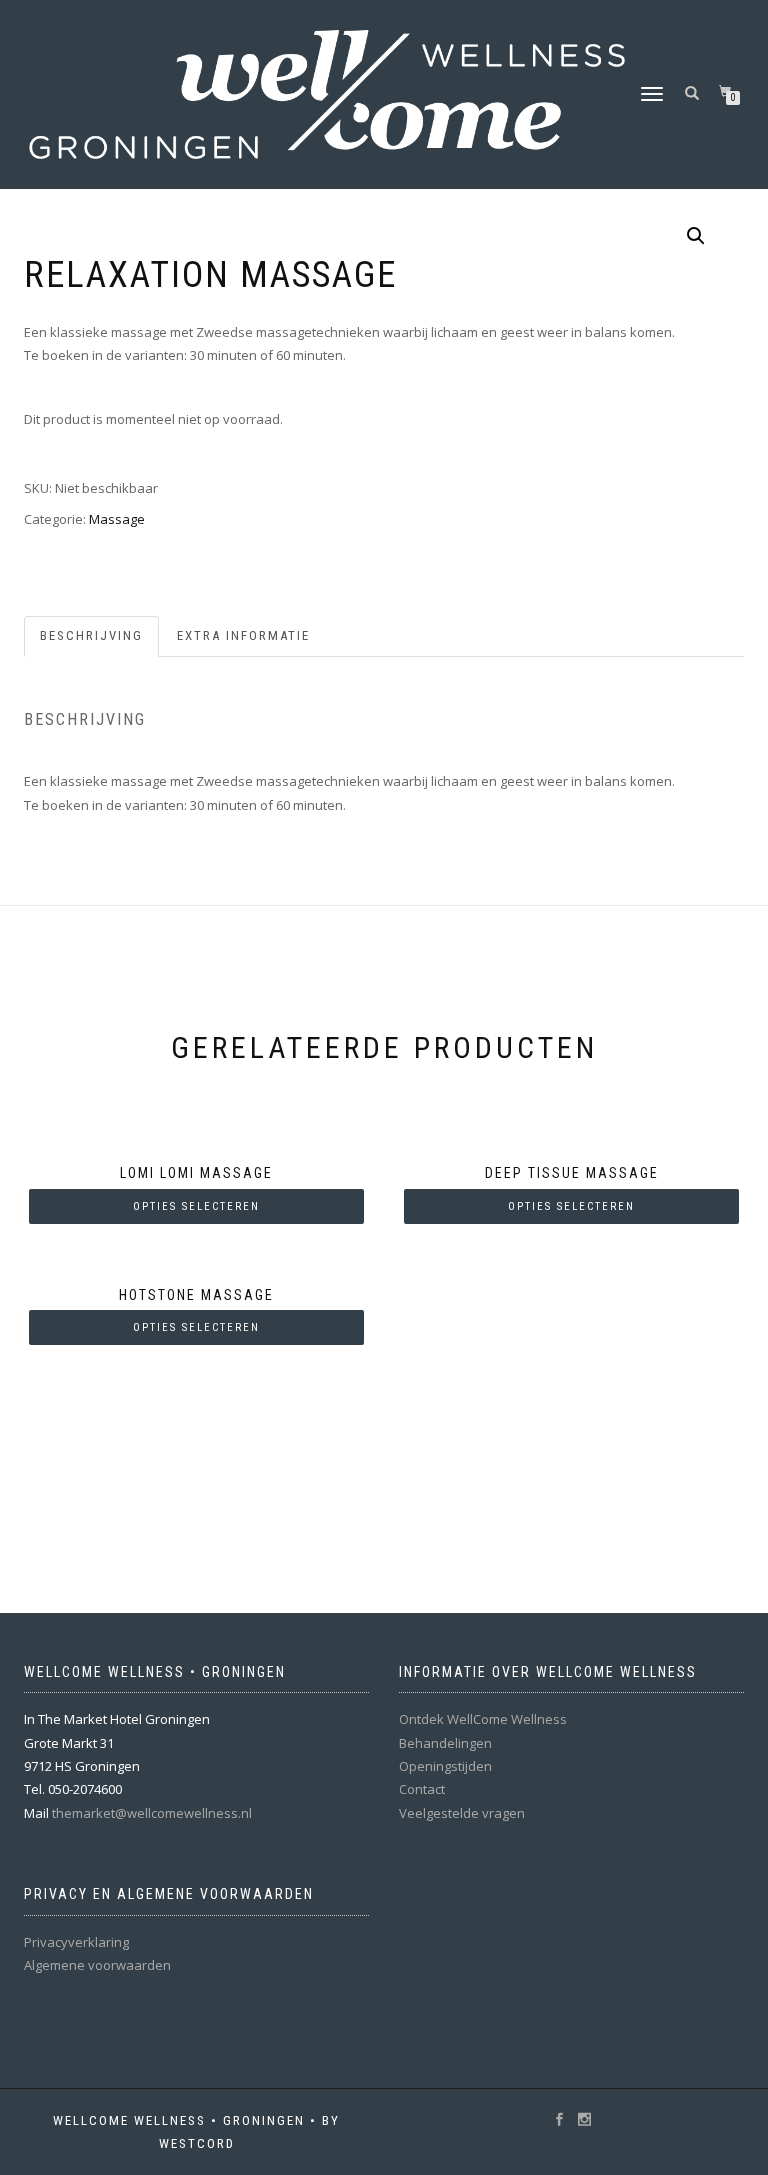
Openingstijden (445, 1766)
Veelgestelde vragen (462, 1813)
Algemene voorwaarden (97, 1965)
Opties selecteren (196, 1206)
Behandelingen (445, 1743)
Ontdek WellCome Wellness (483, 1719)
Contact (422, 1789)
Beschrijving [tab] (91, 635)
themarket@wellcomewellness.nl (152, 1813)
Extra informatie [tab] (243, 635)
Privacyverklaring (76, 1942)
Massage (117, 519)
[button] (696, 236)
